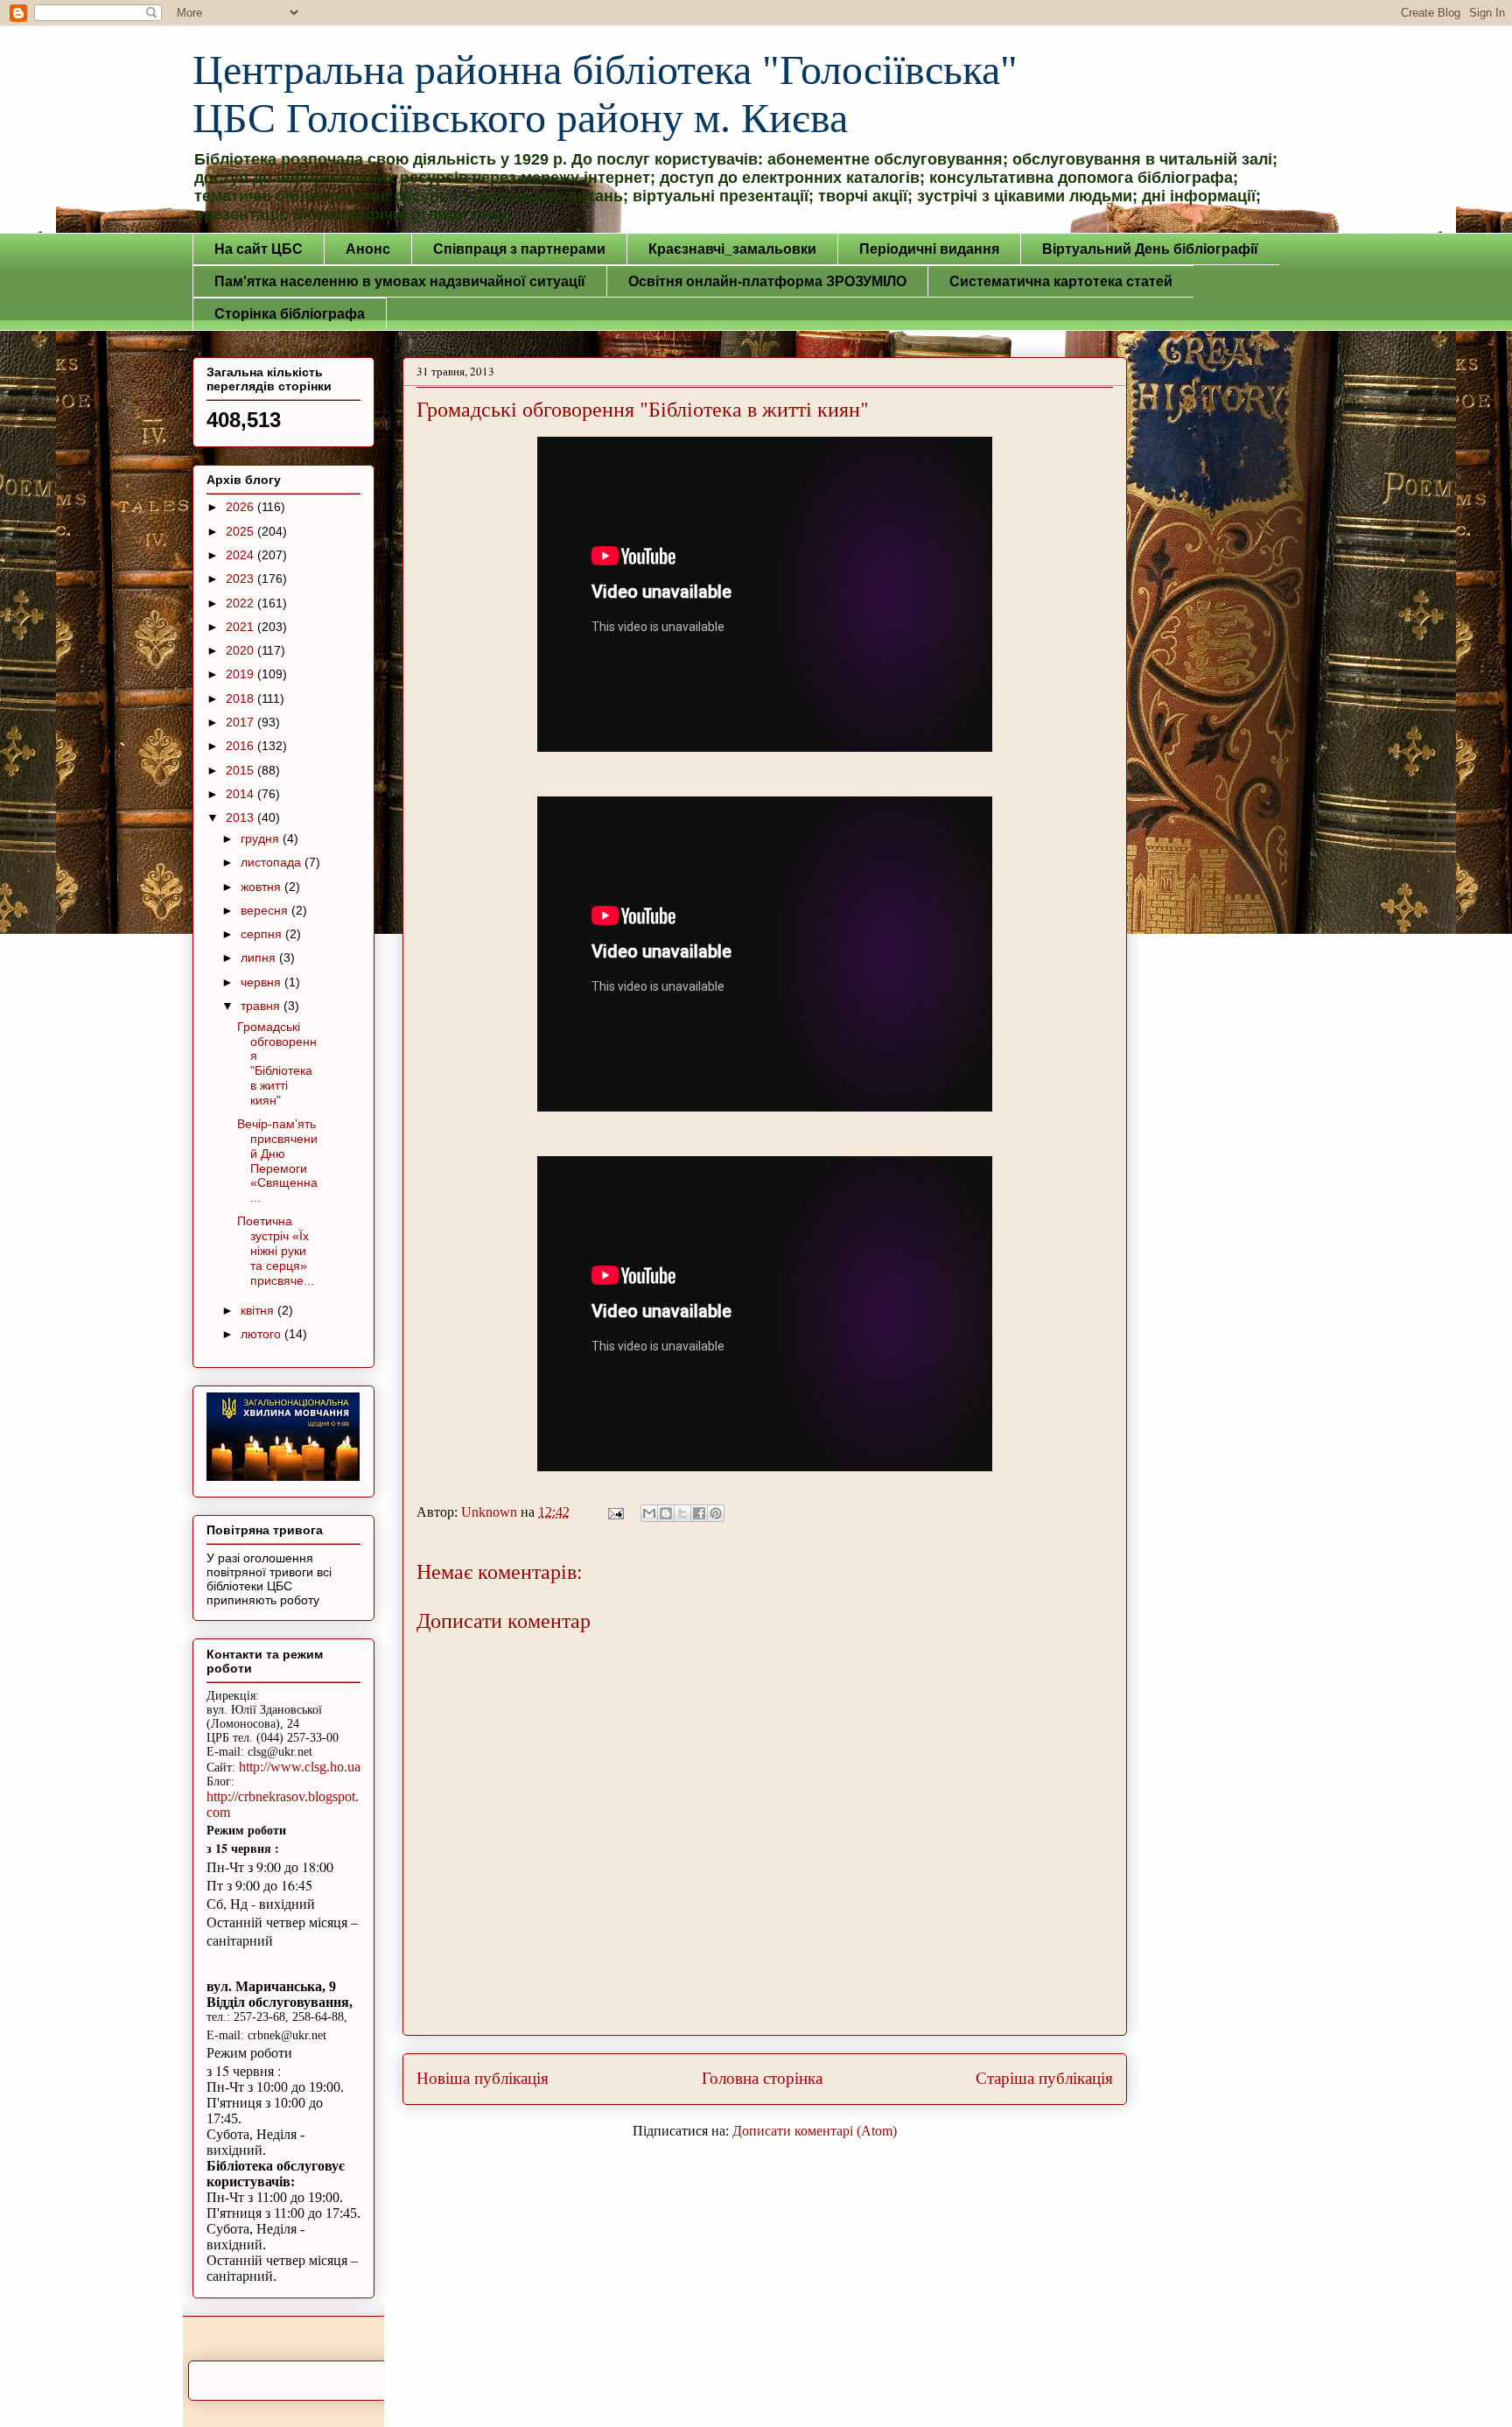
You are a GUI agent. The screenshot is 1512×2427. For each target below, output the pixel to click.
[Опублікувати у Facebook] (699, 1513)
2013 (241, 817)
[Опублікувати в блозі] (666, 1513)
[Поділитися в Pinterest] (716, 1513)
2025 (241, 531)
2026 (241, 507)
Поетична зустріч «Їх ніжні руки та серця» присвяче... (276, 1250)
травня (262, 1006)
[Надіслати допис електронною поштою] (614, 1512)
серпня (263, 934)
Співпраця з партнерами (519, 249)
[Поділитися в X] (682, 1513)
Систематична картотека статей (1061, 281)
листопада (273, 862)
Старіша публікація (1044, 2078)
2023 (241, 579)
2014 (241, 794)
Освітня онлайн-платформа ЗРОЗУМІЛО (767, 281)
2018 (241, 698)
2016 (241, 746)
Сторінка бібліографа (290, 314)
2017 (241, 722)
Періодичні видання (929, 249)
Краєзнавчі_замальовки (732, 249)
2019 (241, 674)
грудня (262, 838)
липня (260, 957)
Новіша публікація (483, 2078)
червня (262, 982)
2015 (241, 770)
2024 (241, 555)
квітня (259, 1310)
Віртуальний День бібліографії (1150, 249)
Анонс (368, 249)
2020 (241, 650)
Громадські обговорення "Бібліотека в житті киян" (277, 1063)
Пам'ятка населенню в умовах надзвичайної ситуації (400, 281)
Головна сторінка (762, 2078)
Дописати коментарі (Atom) (815, 2131)
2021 (241, 627)
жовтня (262, 887)
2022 (241, 603)
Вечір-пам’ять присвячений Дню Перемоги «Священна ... (277, 1161)
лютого (262, 1334)
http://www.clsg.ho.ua (300, 1767)
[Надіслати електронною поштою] (649, 1513)
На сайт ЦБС (259, 249)
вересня (266, 910)
